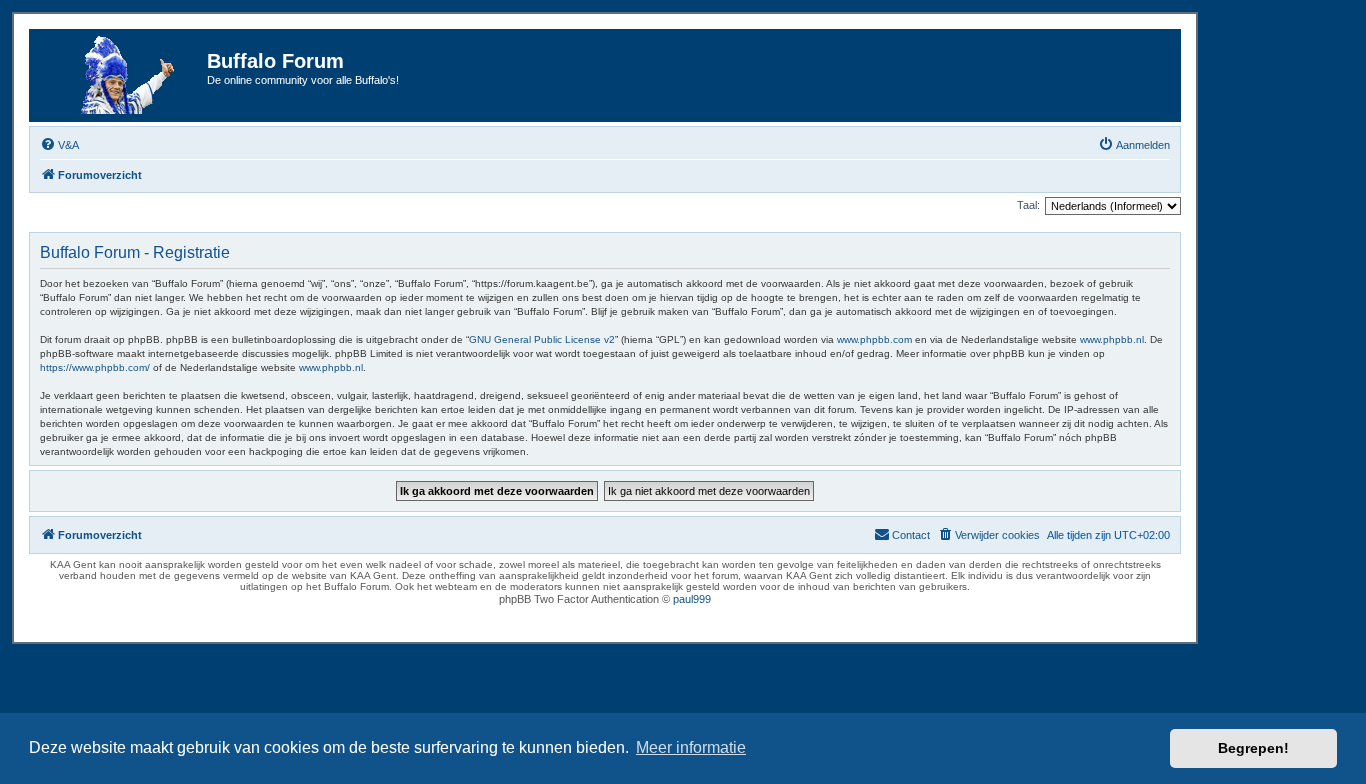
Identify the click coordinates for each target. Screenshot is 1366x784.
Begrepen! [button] (1253, 748)
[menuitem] (59, 145)
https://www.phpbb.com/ (95, 367)
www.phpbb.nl (1112, 339)
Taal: (1028, 205)
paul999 (692, 599)
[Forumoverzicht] (121, 75)
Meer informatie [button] (691, 747)
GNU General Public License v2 (542, 339)
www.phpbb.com (874, 339)
